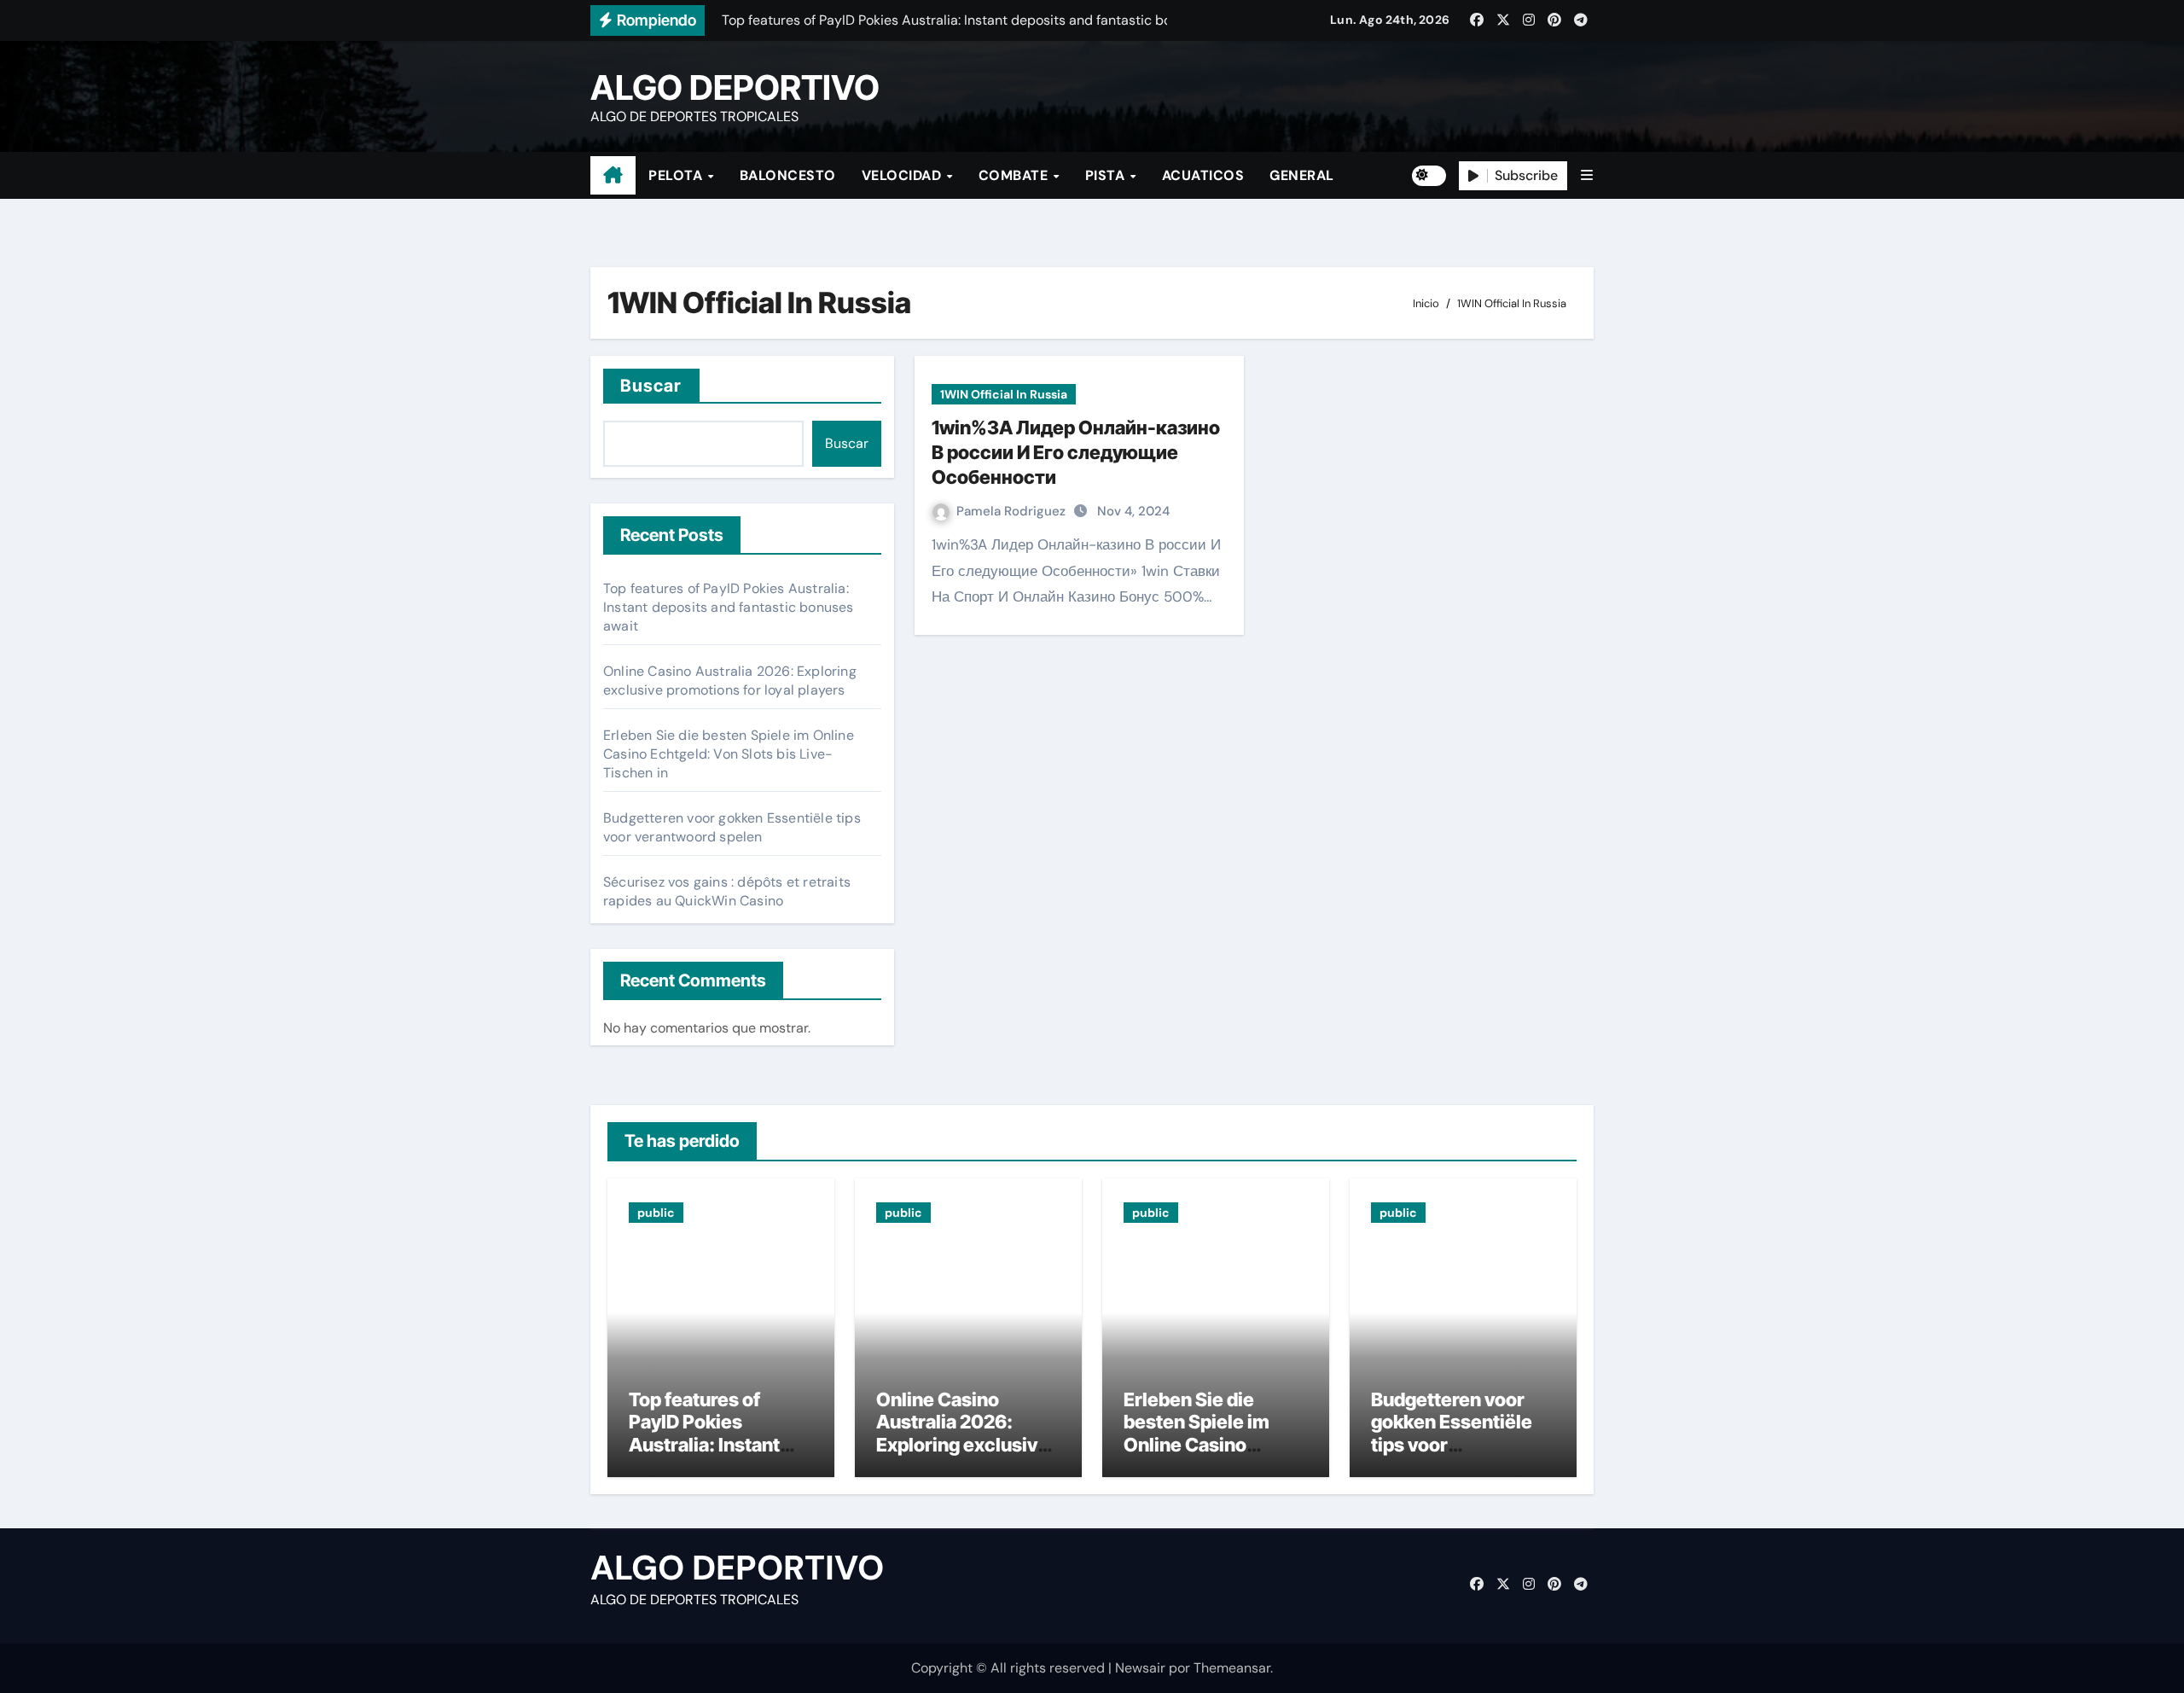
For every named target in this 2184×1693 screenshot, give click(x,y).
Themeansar (1232, 1668)
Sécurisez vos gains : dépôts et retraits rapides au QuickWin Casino (727, 891)
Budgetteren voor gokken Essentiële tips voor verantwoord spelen (732, 827)
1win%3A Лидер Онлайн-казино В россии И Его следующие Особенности (1076, 452)
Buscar (651, 386)
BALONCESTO (788, 175)
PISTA (1107, 175)
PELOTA (677, 175)
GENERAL (1302, 175)
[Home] (613, 176)
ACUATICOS (1203, 175)
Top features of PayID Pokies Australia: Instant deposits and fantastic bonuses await (729, 607)
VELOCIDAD (903, 175)
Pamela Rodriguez (1013, 511)
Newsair (1140, 1668)
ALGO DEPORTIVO (735, 87)
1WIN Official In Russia (1004, 394)
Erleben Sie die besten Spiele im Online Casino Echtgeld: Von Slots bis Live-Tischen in (729, 754)
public (656, 1213)
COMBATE (1015, 175)
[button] (1587, 175)
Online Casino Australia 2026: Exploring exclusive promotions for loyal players (730, 681)
